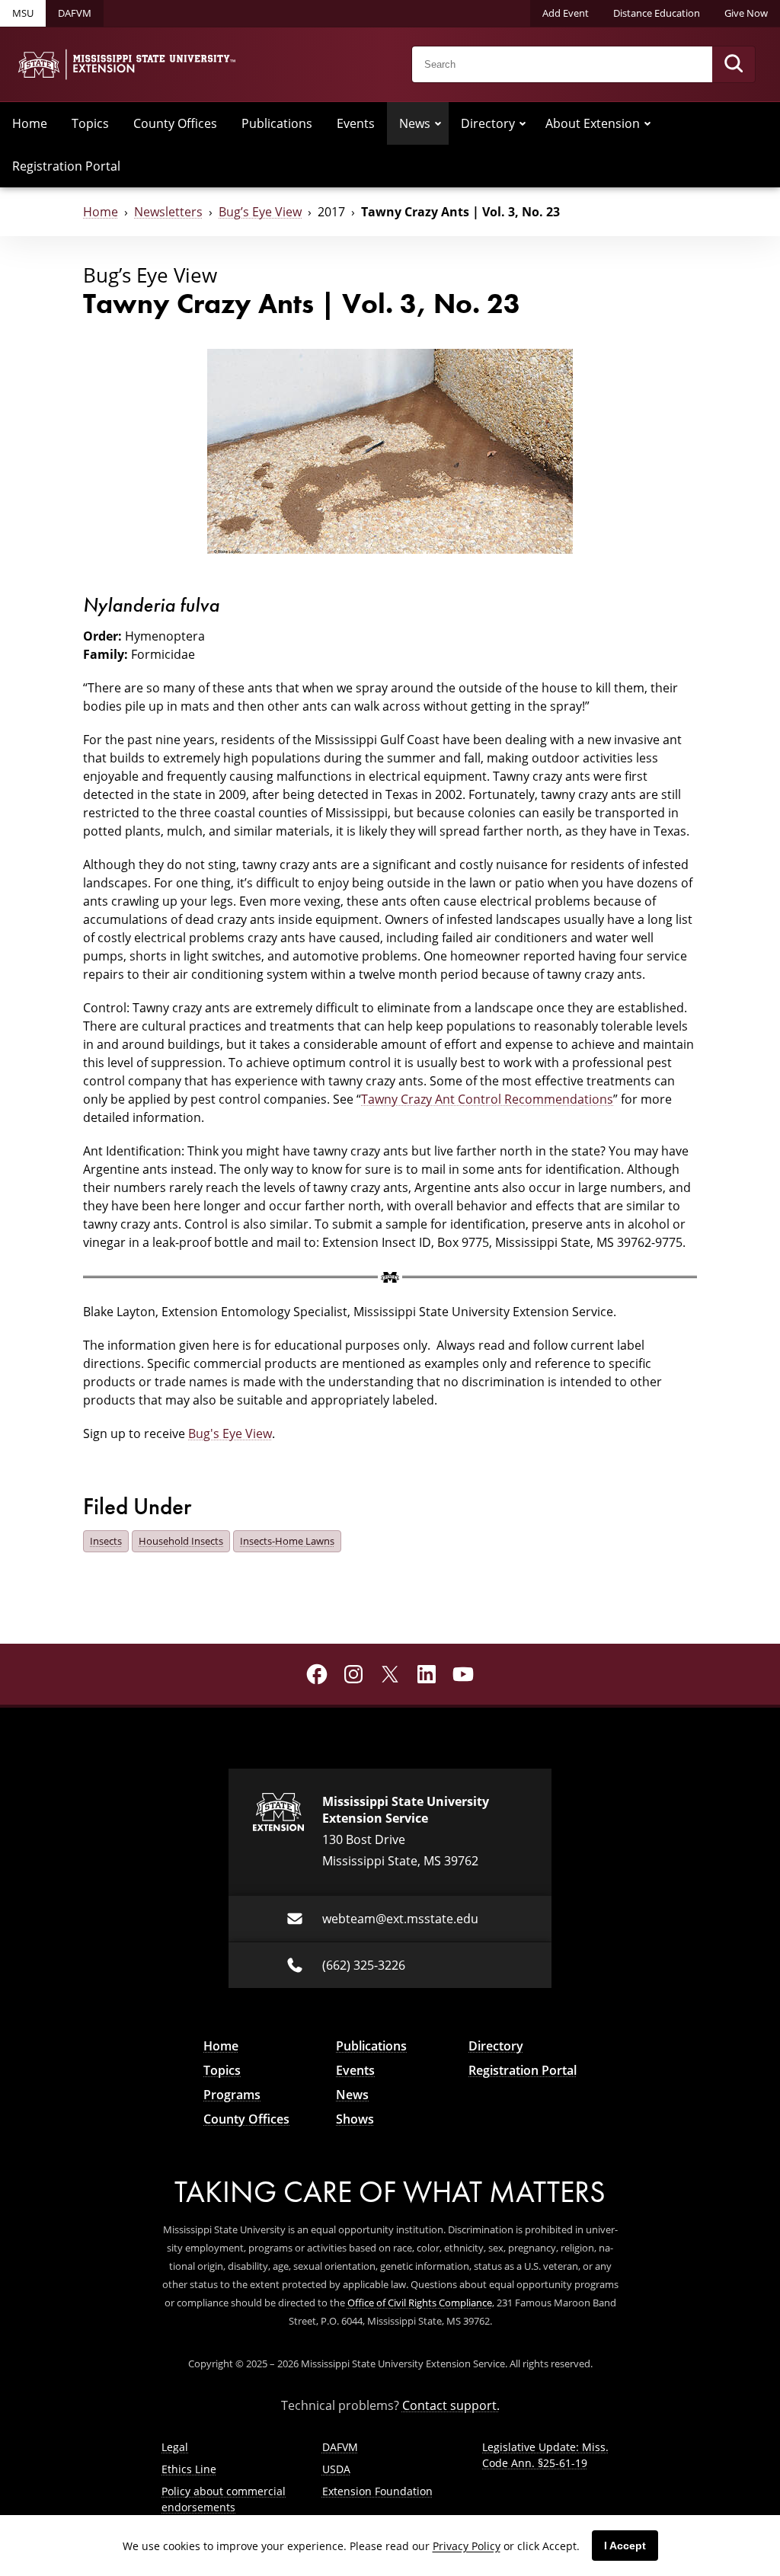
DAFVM (75, 13)
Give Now (746, 13)
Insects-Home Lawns (287, 1541)
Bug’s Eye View (260, 212)
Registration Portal (66, 166)
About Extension (593, 123)
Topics (90, 123)
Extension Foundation (377, 2491)
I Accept (625, 2546)
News (415, 123)
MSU (23, 13)
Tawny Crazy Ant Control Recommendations (487, 1099)
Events (356, 123)
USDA (336, 2469)
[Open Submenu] (438, 123)
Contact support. (451, 2405)
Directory (488, 123)
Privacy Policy (467, 2546)
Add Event (566, 13)
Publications (277, 123)
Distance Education (657, 13)
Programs (232, 2095)
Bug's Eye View (230, 1433)
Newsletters (168, 212)
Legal (175, 2447)
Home (30, 123)
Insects (106, 1541)
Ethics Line (189, 2469)
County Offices (175, 123)
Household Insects (181, 1541)
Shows (355, 2119)
